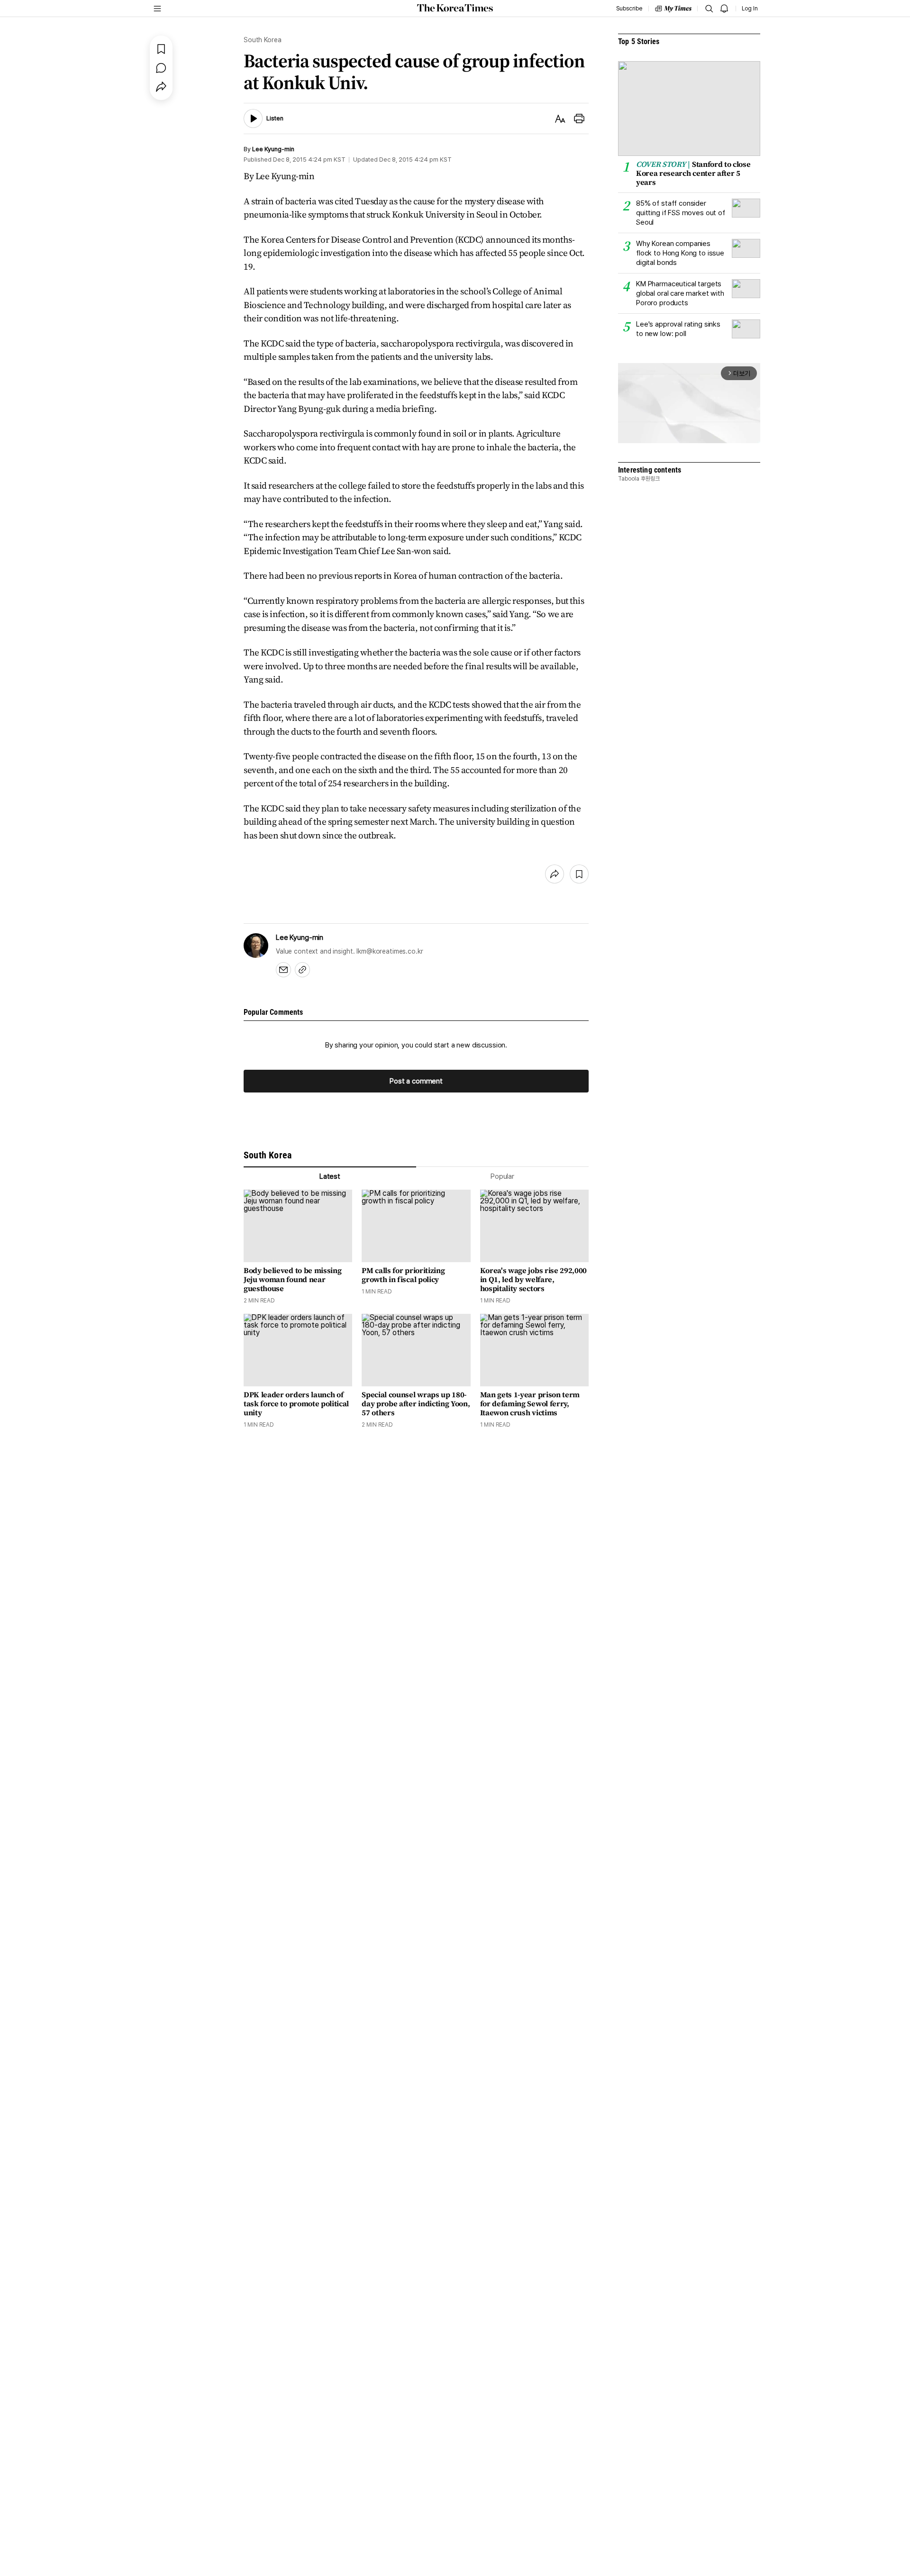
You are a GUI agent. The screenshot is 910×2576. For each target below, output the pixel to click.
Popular (502, 1176)
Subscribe (629, 9)
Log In (750, 9)
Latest (330, 1176)
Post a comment (416, 1081)
